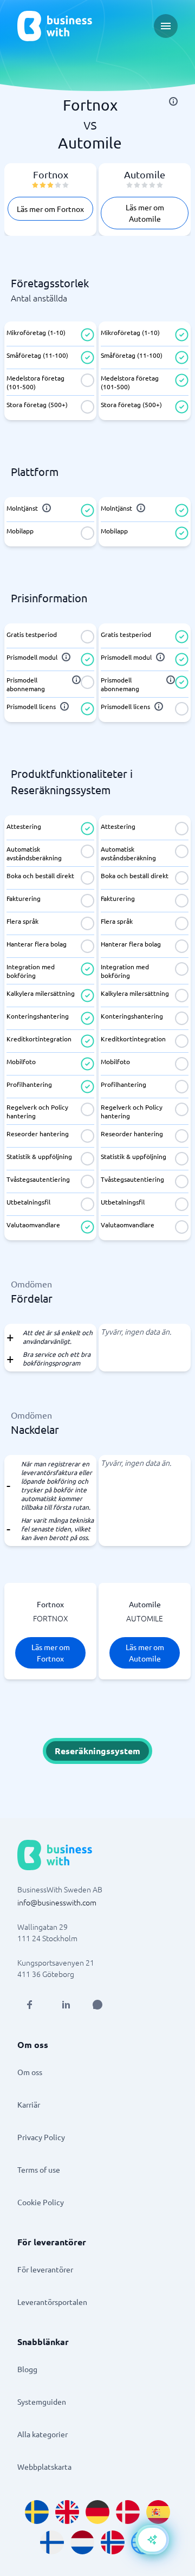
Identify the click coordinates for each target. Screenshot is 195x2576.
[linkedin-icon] (66, 2005)
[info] (173, 101)
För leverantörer (45, 2269)
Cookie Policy (41, 2202)
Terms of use (39, 2169)
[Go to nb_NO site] (113, 2542)
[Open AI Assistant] (97, 2005)
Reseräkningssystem (97, 1751)
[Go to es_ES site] (158, 2512)
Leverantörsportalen (52, 2302)
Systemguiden (42, 2401)
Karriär (29, 2104)
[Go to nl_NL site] (82, 2542)
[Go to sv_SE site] (37, 2512)
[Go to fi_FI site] (52, 2542)
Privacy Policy (41, 2137)
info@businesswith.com (57, 1902)
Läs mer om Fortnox (50, 209)
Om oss (30, 2072)
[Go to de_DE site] (97, 2512)
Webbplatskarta (44, 2466)
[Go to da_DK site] (128, 2512)
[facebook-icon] (29, 2005)
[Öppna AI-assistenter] (152, 2540)
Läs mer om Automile (145, 213)
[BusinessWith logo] (55, 26)
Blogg (27, 2369)
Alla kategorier (43, 2434)
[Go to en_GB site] (67, 2512)
